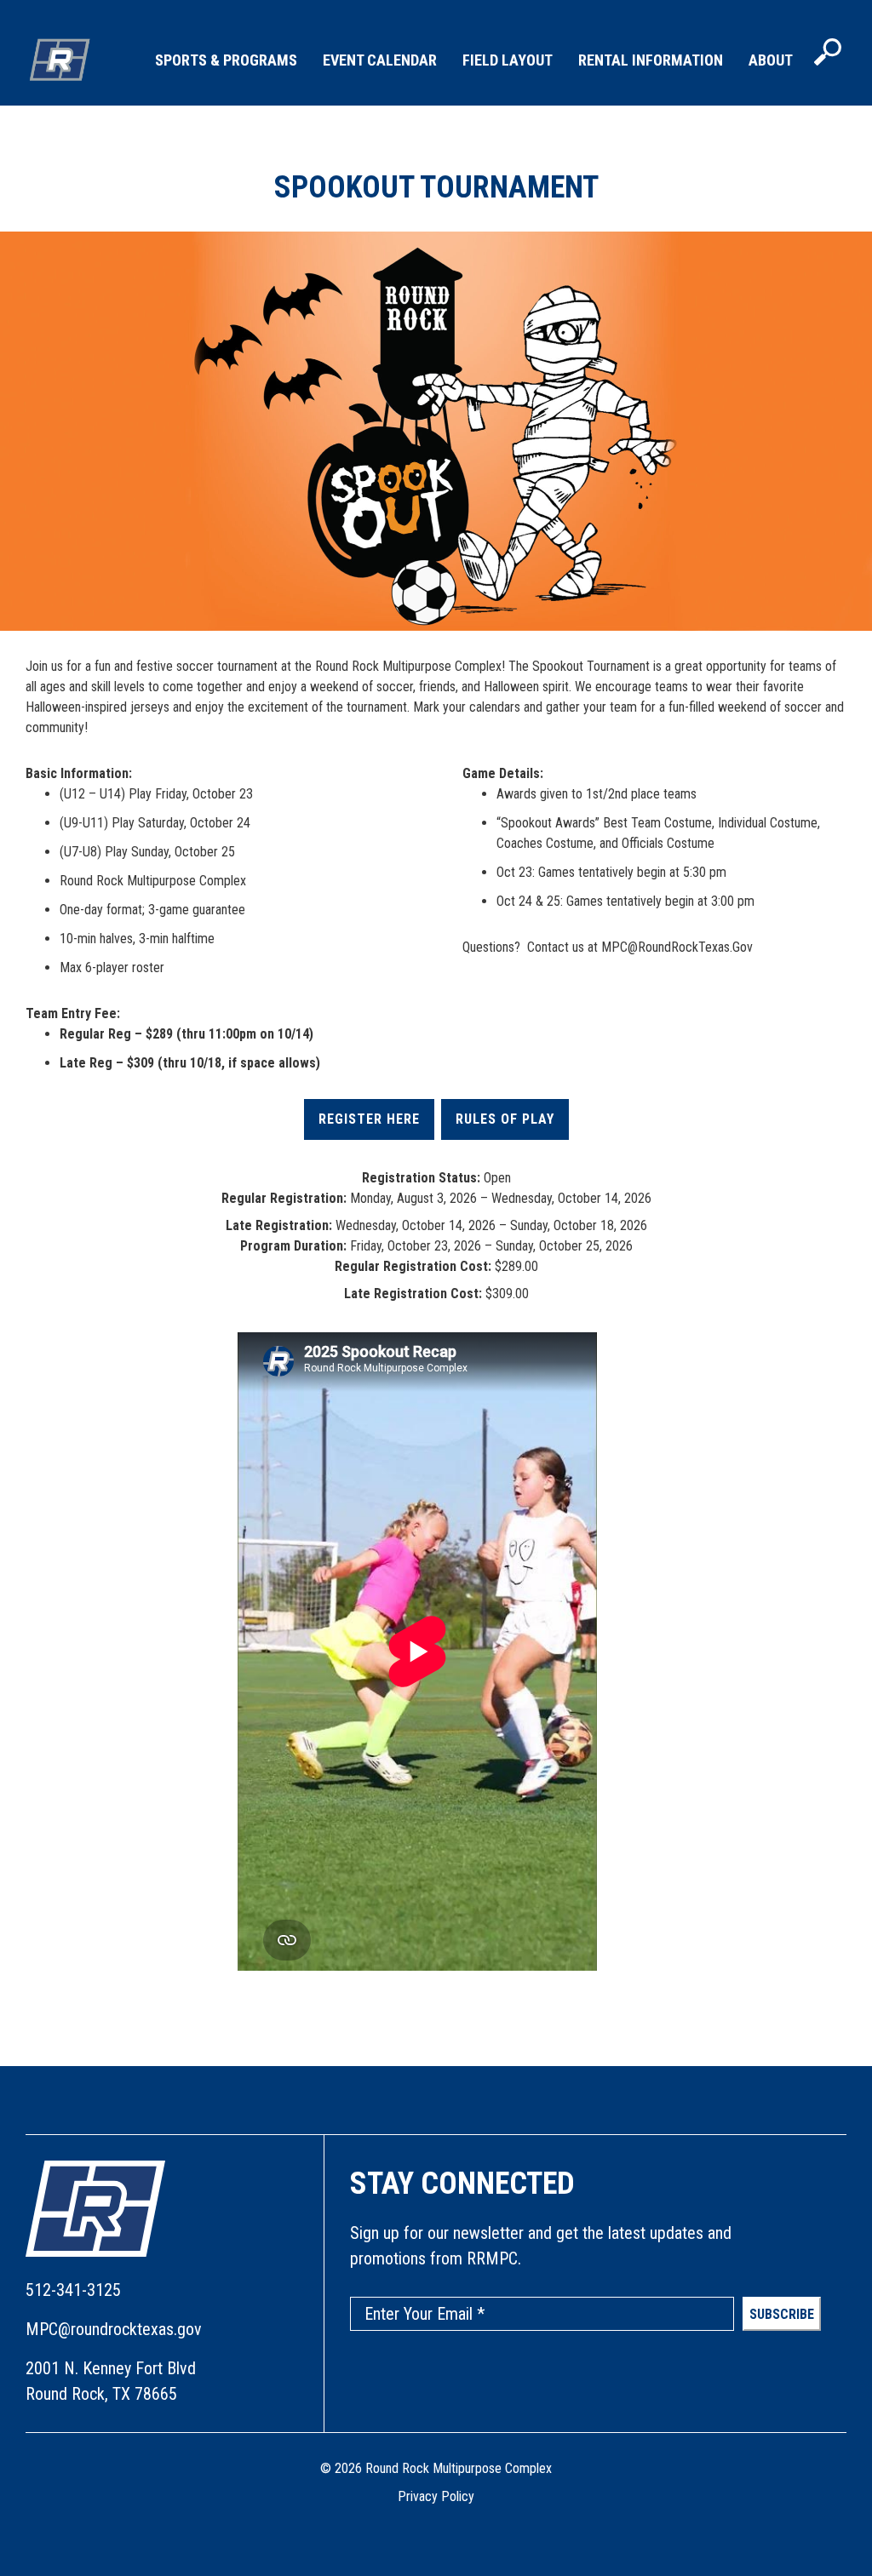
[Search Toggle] (828, 54)
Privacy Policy (436, 2496)
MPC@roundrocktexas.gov (114, 2329)
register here (369, 1119)
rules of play (505, 1119)
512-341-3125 (73, 2290)
